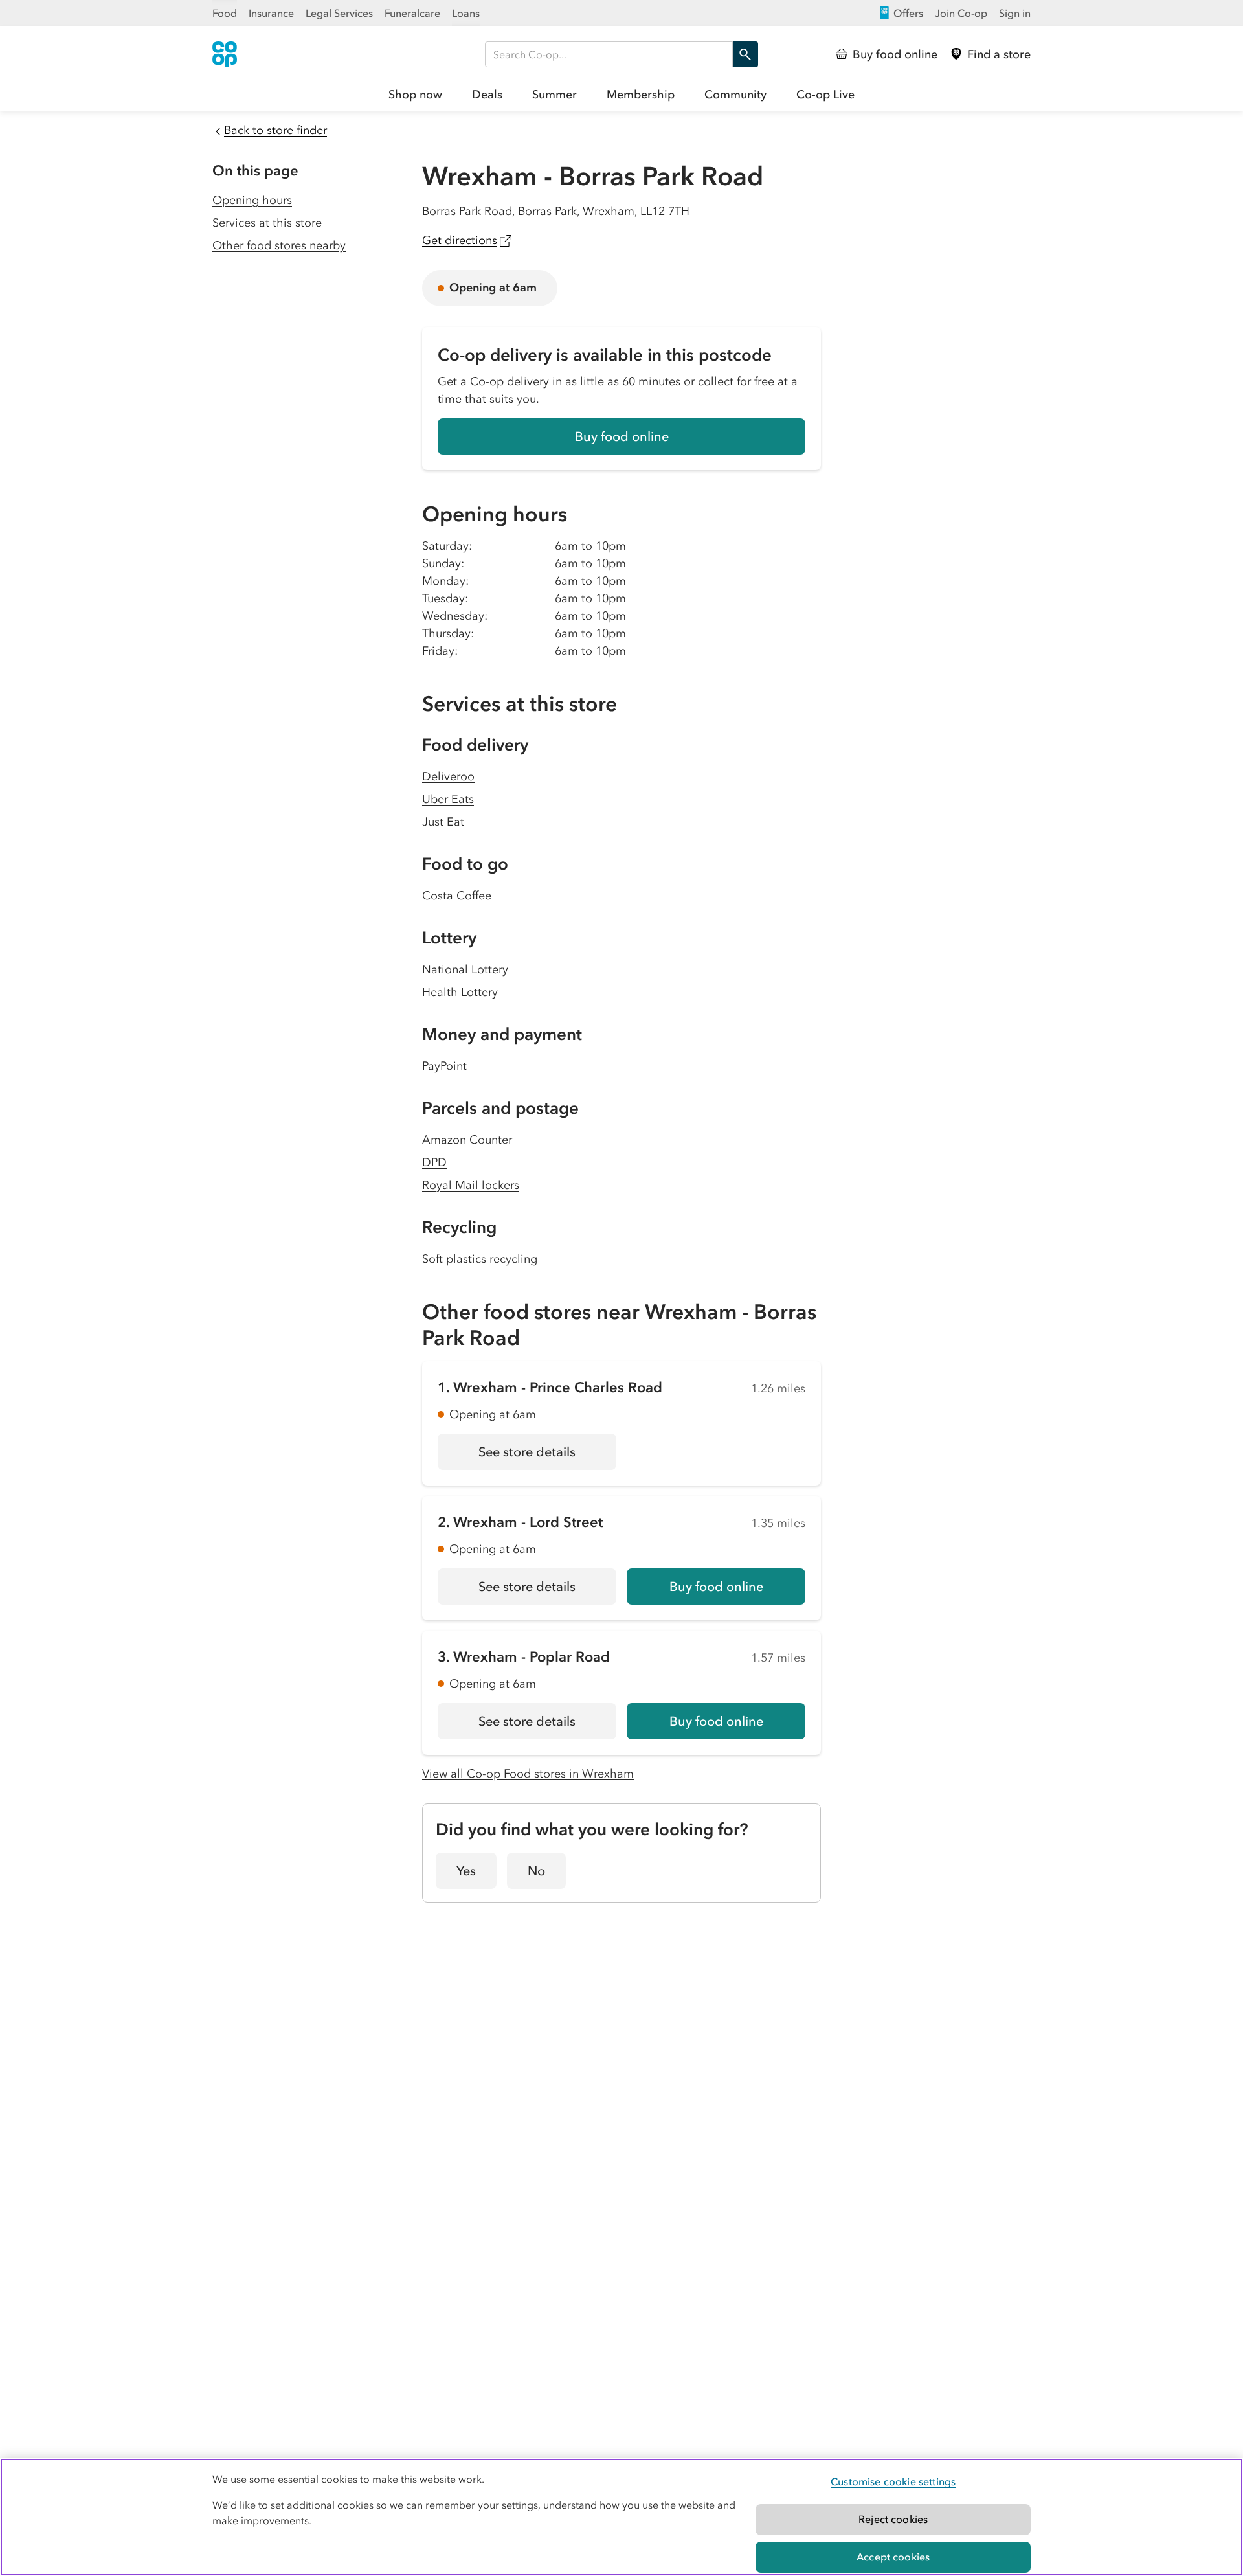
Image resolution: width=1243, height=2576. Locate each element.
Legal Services (339, 13)
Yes (466, 1871)
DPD (434, 1162)
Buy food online (622, 436)
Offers (908, 13)
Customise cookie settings (893, 2481)
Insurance (271, 13)
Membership (641, 95)
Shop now (415, 95)
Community (735, 95)
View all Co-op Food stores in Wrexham (528, 1774)
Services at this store (267, 223)
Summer (554, 95)
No (536, 1871)
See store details (547, 1456)
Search (745, 54)
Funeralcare (412, 13)
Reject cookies (893, 2519)
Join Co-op (961, 13)
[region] (621, 2517)
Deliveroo (448, 776)
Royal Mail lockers (471, 1185)
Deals (487, 95)
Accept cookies (893, 2557)
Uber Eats (448, 799)
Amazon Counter (467, 1140)
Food (225, 13)
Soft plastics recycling (480, 1259)
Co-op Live (825, 95)
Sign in (1015, 13)
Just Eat (443, 822)
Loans (466, 13)
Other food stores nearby (279, 245)
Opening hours (252, 200)
